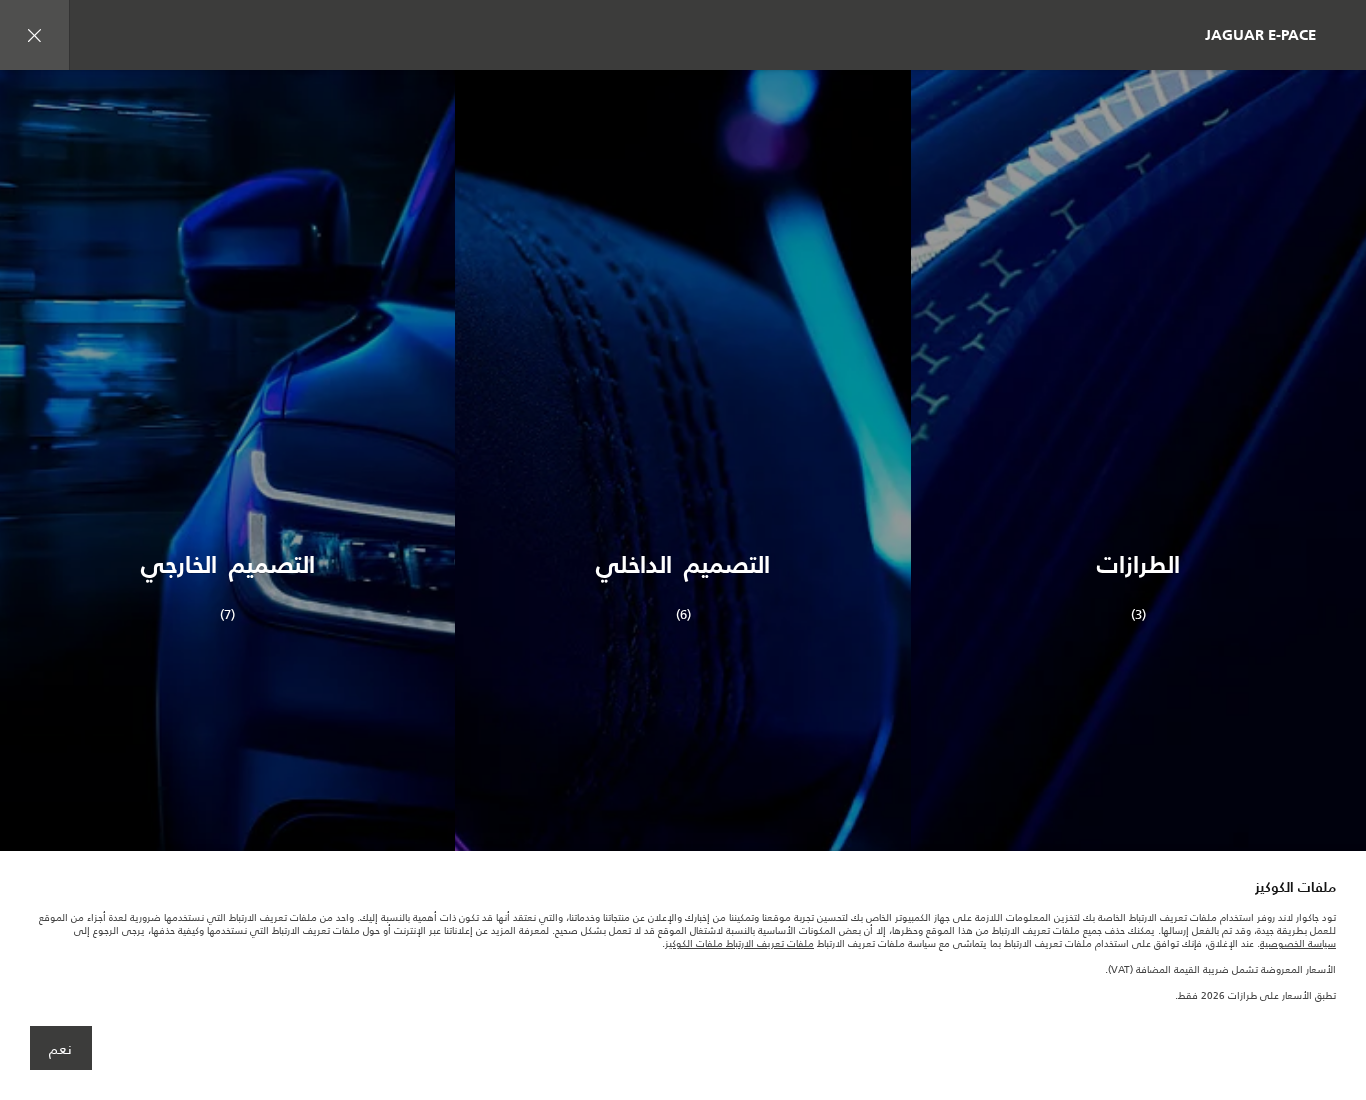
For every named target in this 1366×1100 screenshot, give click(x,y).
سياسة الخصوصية (1298, 943)
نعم (60, 1049)
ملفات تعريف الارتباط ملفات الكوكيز (739, 943)
